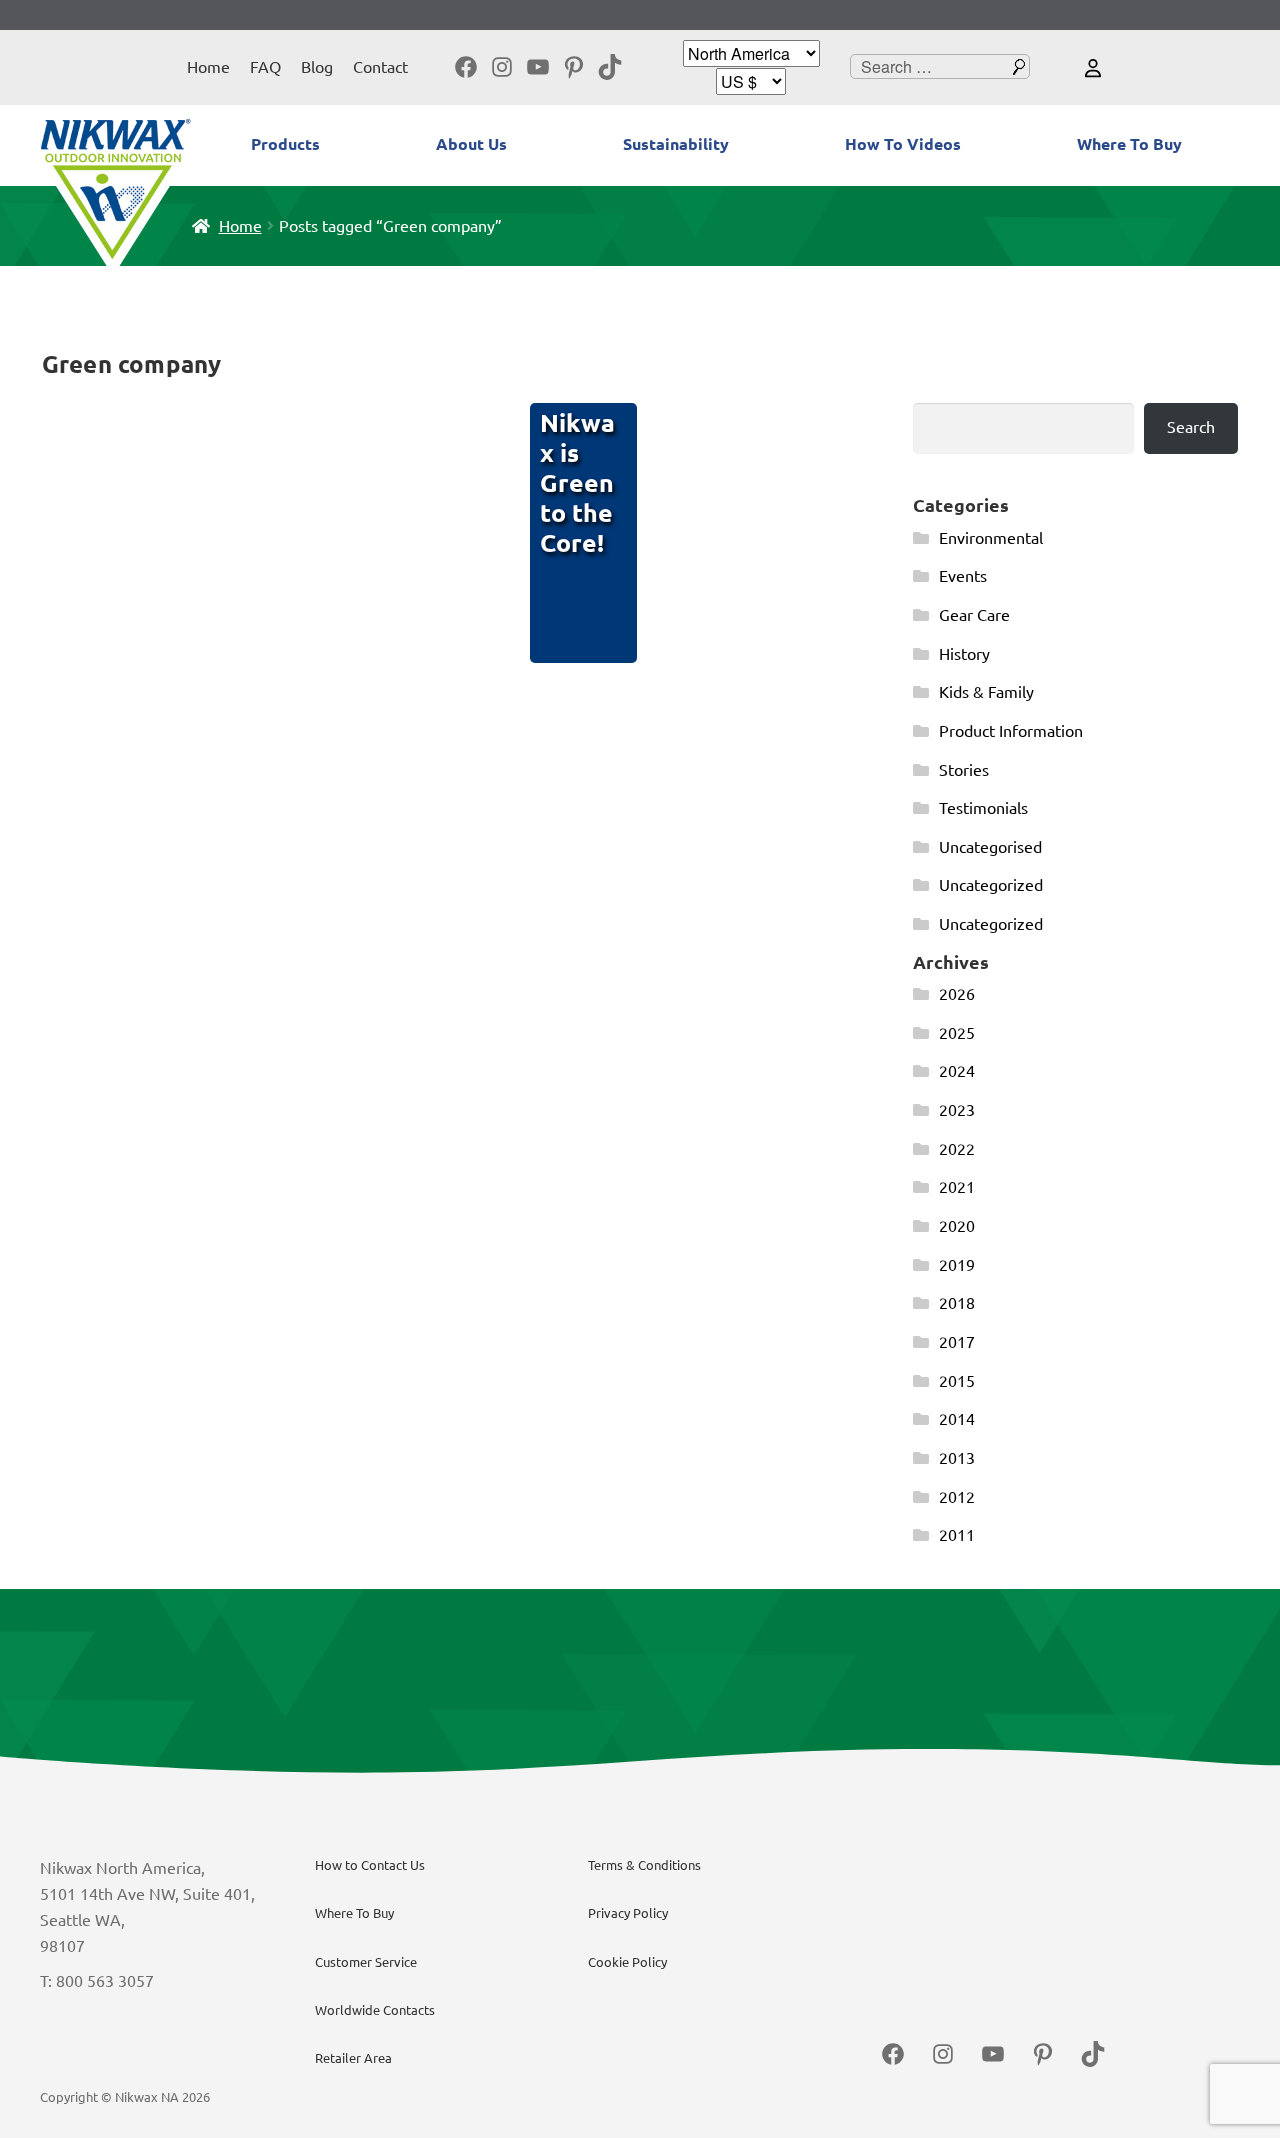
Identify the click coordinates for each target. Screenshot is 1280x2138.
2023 (957, 1110)
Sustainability (676, 144)
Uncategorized (991, 885)
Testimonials (983, 808)
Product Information (1011, 731)
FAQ (265, 67)
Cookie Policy (627, 1962)
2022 (957, 1149)
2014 (957, 1419)
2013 (957, 1458)
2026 (957, 994)
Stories (964, 770)
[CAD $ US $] (751, 81)
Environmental (991, 538)
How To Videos (903, 144)
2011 (957, 1535)
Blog (317, 67)
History (964, 654)
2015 (957, 1381)
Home (208, 67)
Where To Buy (1129, 144)
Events (963, 576)
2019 (957, 1265)
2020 (957, 1226)
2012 (957, 1497)
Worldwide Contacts (375, 2010)
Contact (380, 67)
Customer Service (366, 1962)
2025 (957, 1033)
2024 (957, 1071)
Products (285, 144)
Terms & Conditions (644, 1865)
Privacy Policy (628, 1913)
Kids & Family (986, 692)
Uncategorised (990, 847)
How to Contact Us (370, 1865)
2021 (957, 1187)
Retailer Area (353, 2058)
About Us (471, 144)
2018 (957, 1303)
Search (1191, 427)
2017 (957, 1342)
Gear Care (974, 615)
